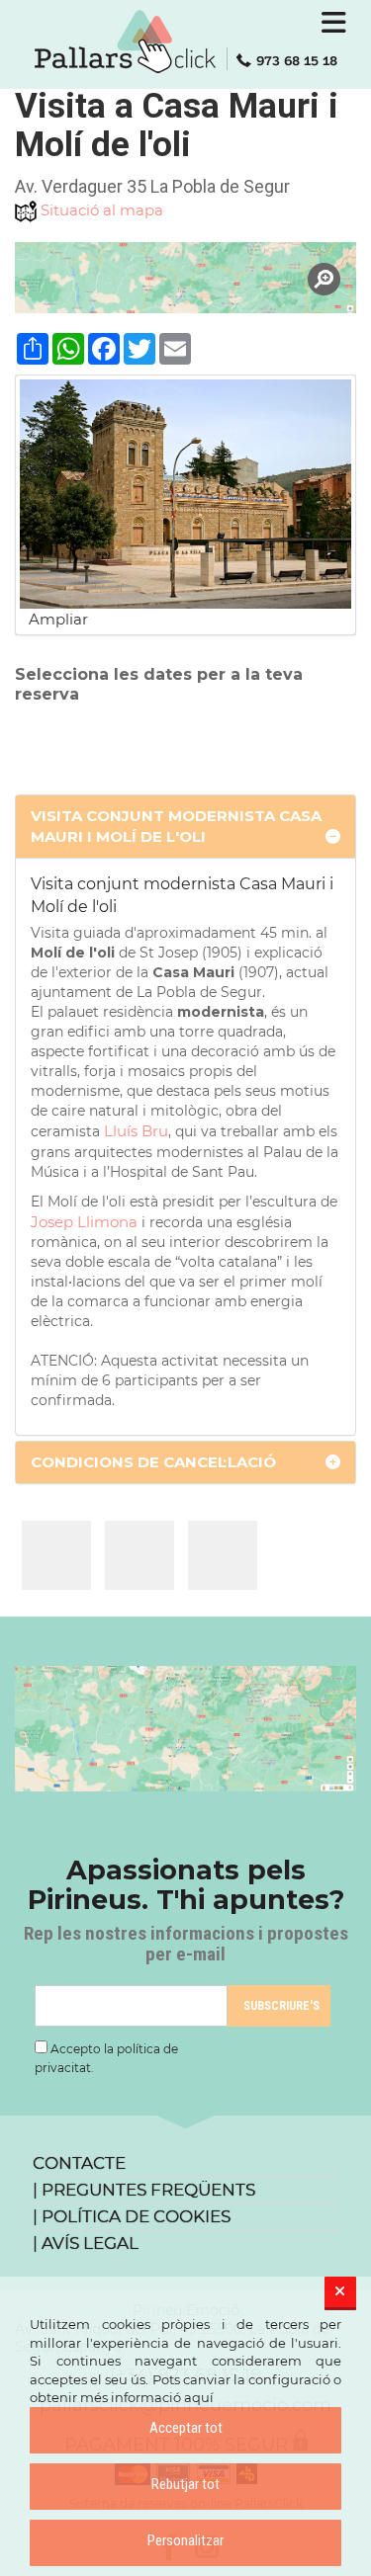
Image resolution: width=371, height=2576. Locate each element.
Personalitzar (185, 2540)
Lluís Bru (136, 1131)
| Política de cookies (132, 2216)
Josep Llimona (84, 1222)
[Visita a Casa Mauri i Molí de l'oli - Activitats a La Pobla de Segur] (56, 1555)
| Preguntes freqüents (144, 2190)
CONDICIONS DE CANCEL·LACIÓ (153, 1462)
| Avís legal (86, 2243)
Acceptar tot (186, 2428)
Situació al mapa (102, 210)
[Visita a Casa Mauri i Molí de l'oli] (185, 278)
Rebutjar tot (185, 2484)
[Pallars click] (186, 42)
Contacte (79, 2163)
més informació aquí (147, 2397)
